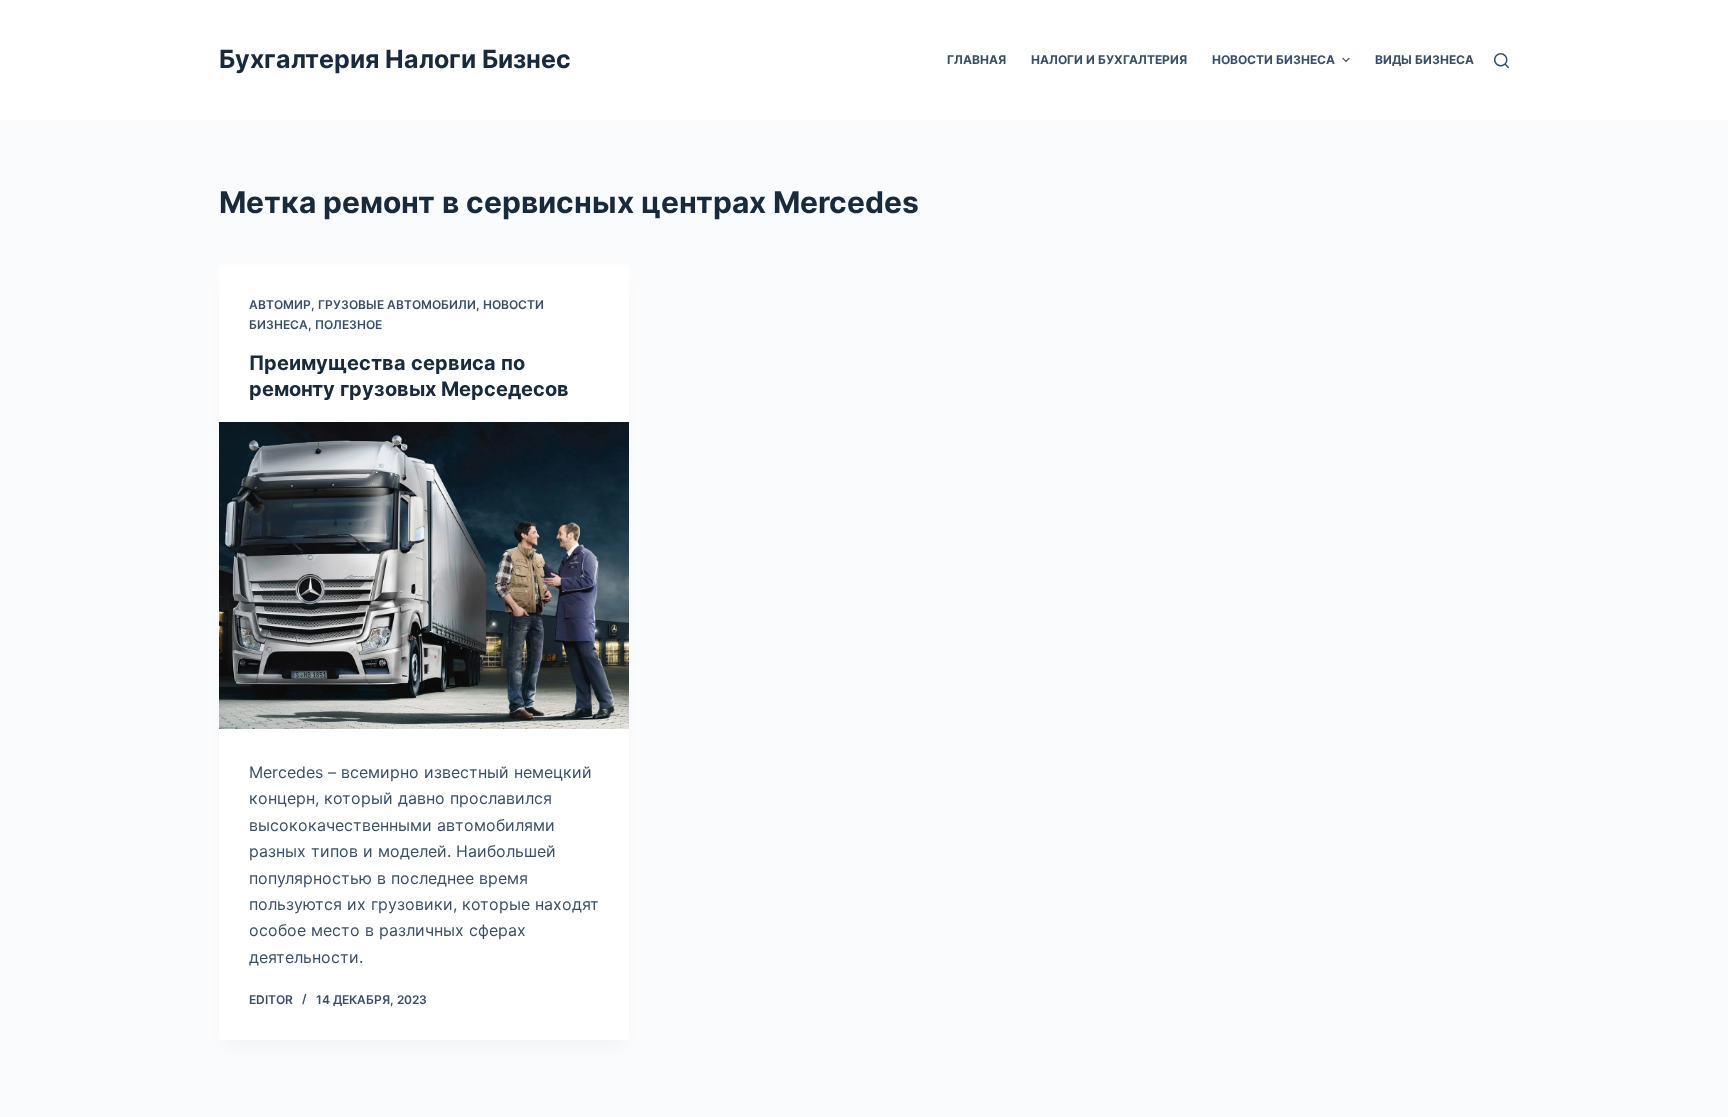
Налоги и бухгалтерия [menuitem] (1109, 59)
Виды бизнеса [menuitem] (1424, 59)
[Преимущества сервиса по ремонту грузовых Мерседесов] (424, 576)
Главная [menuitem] (976, 59)
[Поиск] (1501, 60)
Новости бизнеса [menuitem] (1273, 59)
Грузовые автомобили (397, 304)
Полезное (348, 324)
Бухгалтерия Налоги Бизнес (395, 59)
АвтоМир (280, 304)
